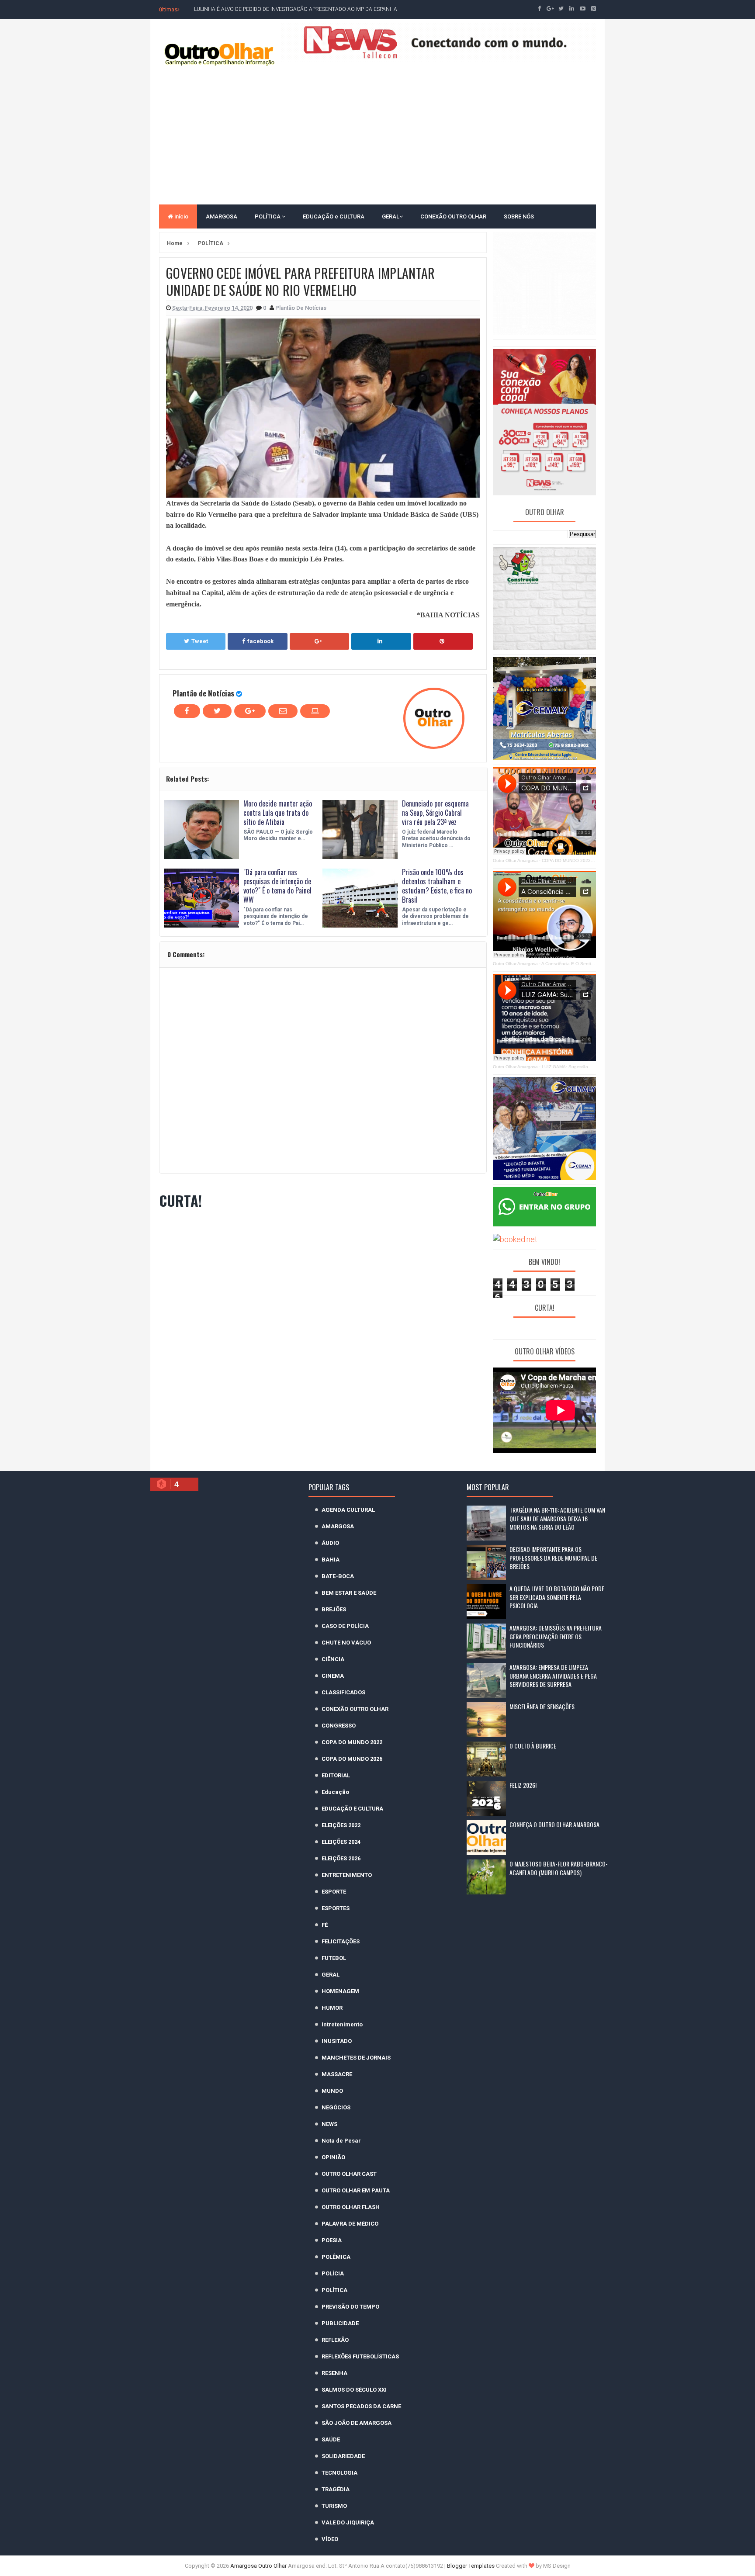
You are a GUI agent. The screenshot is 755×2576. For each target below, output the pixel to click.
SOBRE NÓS (519, 216)
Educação (335, 1792)
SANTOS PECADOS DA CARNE (361, 2406)
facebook (260, 641)
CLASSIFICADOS (343, 1692)
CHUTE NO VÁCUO (346, 1643)
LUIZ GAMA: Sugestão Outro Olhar (577, 1067)
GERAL (391, 216)
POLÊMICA (336, 2257)
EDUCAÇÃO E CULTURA (352, 1809)
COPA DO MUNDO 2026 (352, 1759)
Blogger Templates (471, 2566)
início (181, 216)
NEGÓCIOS (336, 2107)
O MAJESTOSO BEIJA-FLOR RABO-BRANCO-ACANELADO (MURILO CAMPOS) (559, 1868)
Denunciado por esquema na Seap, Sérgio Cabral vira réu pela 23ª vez (435, 813)
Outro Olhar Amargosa (515, 860)
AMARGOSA (222, 216)
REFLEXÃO (335, 2340)
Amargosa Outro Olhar (259, 2566)
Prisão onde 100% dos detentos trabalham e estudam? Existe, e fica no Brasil (437, 886)
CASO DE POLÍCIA (345, 1626)
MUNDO (332, 2091)
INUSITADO (337, 2041)
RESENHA (334, 2373)
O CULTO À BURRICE (533, 1746)
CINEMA (333, 1676)
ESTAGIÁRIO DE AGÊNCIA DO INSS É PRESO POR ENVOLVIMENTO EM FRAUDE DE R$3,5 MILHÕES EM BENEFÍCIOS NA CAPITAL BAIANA (358, 9)
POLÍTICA (268, 216)
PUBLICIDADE (340, 2323)
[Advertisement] (377, 135)
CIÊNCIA (333, 1659)
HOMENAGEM (340, 1991)
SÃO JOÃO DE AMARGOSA (357, 2423)
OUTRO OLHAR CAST (349, 2174)
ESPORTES (336, 1908)
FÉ (325, 1925)
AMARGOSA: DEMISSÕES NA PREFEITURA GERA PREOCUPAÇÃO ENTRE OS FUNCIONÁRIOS (556, 1636)
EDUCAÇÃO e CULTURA (334, 216)
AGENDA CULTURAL (348, 1510)
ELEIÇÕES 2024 (341, 1842)
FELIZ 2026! (523, 1785)
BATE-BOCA (338, 1576)
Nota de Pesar (341, 2141)
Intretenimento (342, 2024)
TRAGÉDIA (336, 2489)
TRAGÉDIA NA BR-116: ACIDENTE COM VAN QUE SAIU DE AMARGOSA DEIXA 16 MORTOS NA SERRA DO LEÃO (557, 1518)
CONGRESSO (339, 1726)
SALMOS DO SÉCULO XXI (354, 2390)
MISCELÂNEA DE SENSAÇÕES (542, 1706)
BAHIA (331, 1560)
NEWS (329, 2124)
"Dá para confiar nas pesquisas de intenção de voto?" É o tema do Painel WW (277, 886)
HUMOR (332, 2008)
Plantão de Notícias (203, 693)
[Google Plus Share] (319, 641)
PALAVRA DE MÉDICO (350, 2224)
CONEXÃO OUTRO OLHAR (453, 216)
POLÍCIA (333, 2273)
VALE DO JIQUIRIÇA (348, 2522)
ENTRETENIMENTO (347, 1875)
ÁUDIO (330, 1543)
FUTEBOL (334, 1958)
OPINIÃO (333, 2157)
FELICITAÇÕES (341, 1941)
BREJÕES (334, 1609)
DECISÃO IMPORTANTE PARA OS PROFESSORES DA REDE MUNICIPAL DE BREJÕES (553, 1558)
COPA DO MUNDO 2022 (352, 1742)
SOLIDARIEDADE (343, 2456)
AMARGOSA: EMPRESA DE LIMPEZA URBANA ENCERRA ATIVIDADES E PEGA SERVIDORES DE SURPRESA (553, 1676)
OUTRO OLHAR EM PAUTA (356, 2190)
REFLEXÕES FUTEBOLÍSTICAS (360, 2356)
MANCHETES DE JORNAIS (356, 2058)
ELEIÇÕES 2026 (341, 1858)
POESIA (332, 2240)
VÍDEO (330, 2539)
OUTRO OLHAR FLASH (351, 2207)
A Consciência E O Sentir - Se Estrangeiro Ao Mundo (595, 964)
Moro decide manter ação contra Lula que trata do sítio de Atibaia (278, 813)
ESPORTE (334, 1892)
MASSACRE (337, 2074)
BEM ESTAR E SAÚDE (349, 1593)
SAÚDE (331, 2439)
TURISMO (334, 2506)
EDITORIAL (336, 1775)
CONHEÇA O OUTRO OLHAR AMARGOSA (554, 1824)
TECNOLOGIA (339, 2473)
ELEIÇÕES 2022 (341, 1825)
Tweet (200, 641)
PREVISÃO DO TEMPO (350, 2307)
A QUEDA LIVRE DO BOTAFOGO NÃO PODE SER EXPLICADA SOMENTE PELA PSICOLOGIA (557, 1597)
